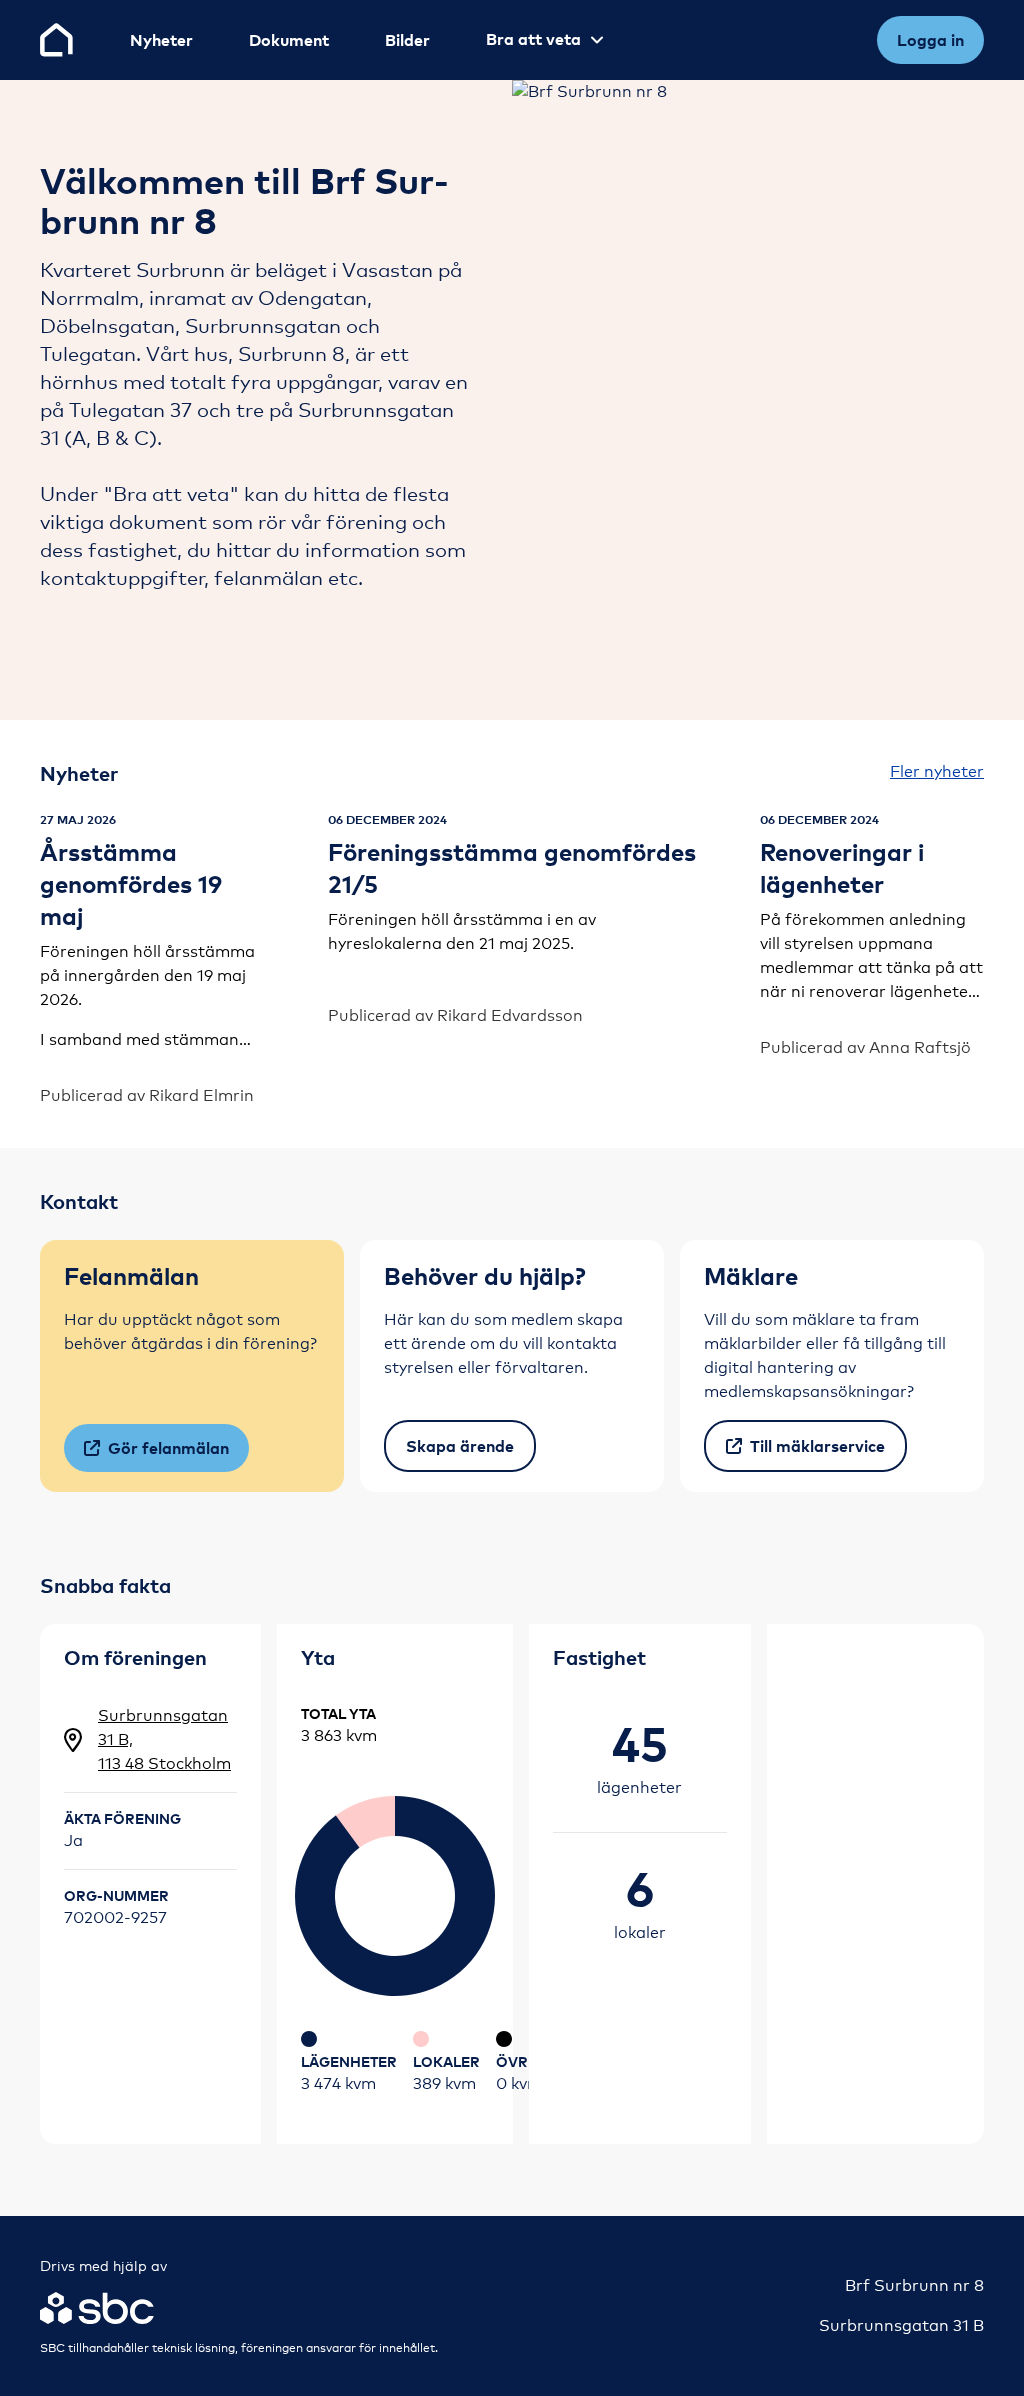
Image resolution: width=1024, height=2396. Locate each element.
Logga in (930, 40)
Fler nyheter (937, 771)
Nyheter (161, 40)
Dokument (289, 40)
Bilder (407, 40)
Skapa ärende (460, 1446)
